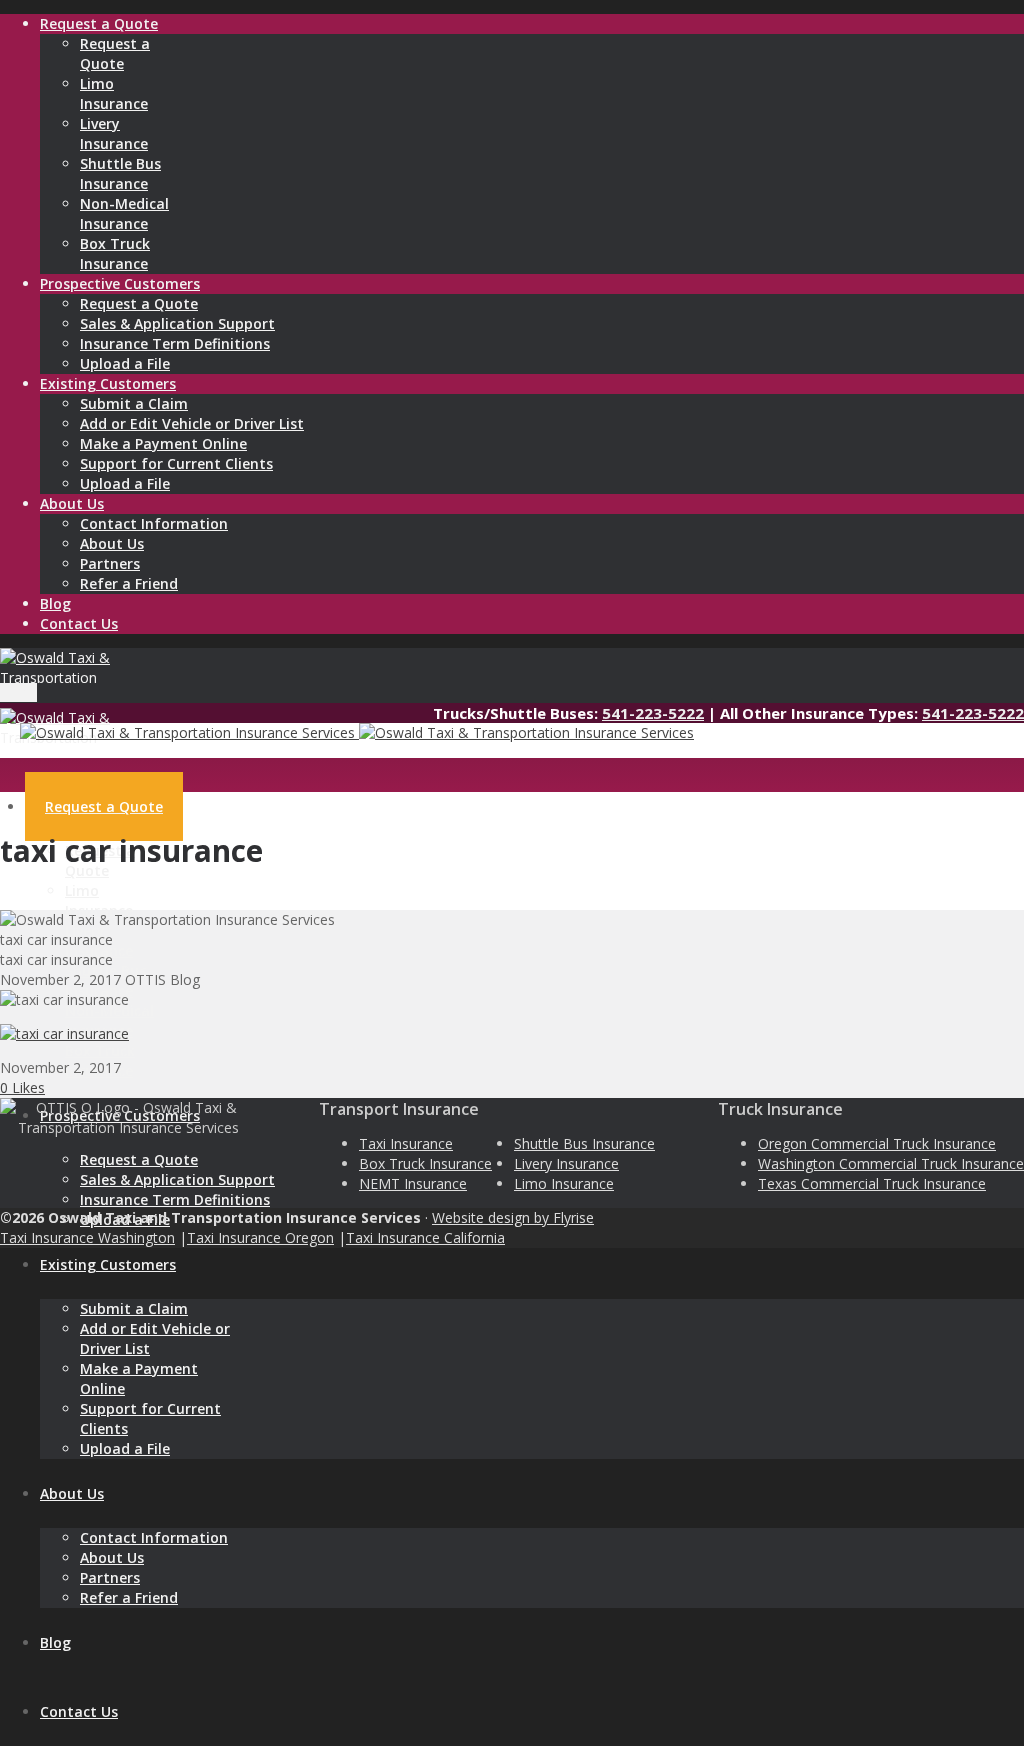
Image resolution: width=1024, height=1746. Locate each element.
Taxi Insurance (406, 1143)
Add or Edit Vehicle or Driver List (192, 423)
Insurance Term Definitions (175, 343)
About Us (112, 543)
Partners (110, 563)
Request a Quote (139, 303)
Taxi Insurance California (425, 1237)
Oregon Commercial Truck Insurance (877, 1143)
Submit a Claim (134, 403)
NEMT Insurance (413, 1183)
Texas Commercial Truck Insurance (872, 1183)
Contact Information (154, 523)
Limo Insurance (564, 1183)
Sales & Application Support (177, 323)
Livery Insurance (566, 1163)
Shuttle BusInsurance (120, 173)
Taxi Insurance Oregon (260, 1237)
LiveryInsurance (114, 133)
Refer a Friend (129, 583)
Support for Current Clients (176, 463)
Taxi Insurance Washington (87, 1237)
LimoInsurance (114, 93)
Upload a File (125, 363)
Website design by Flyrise (513, 1217)
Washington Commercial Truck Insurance (891, 1163)
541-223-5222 (653, 713)
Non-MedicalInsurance (124, 213)
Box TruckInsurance (115, 253)
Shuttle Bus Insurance (584, 1143)
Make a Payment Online (163, 443)
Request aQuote (115, 53)
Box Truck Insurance (425, 1163)
